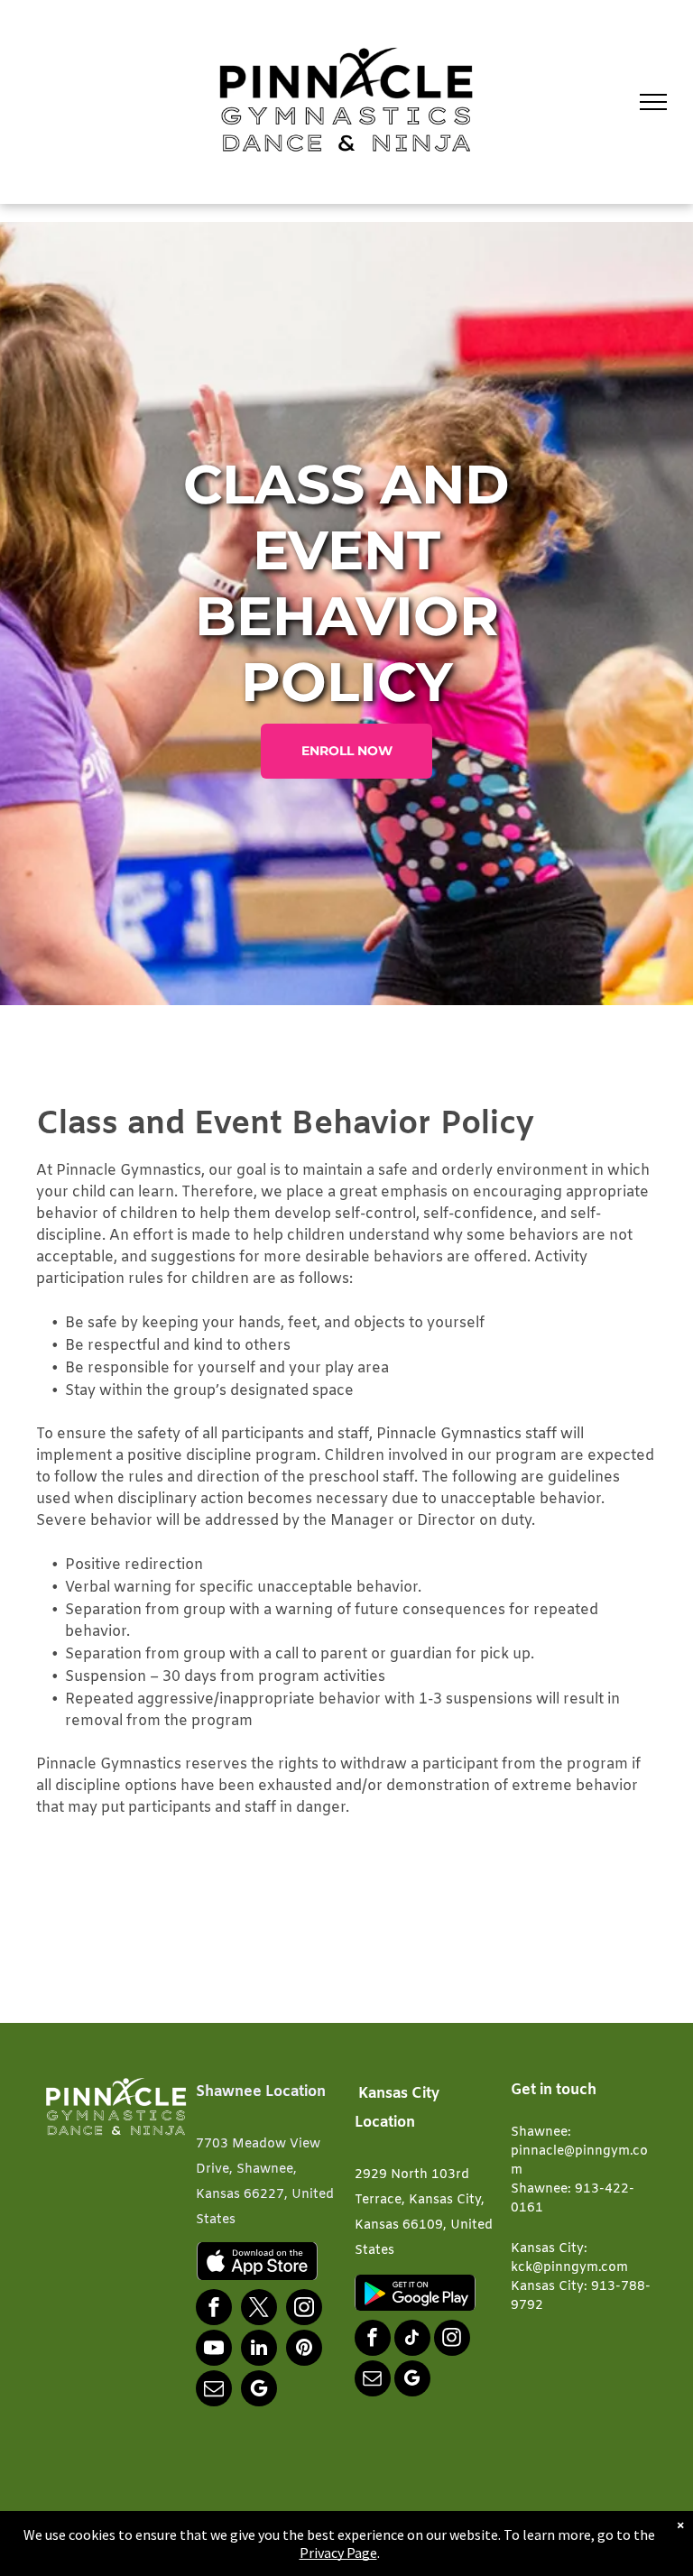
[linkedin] (259, 2350)
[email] (214, 2391)
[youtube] (214, 2350)
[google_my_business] (259, 2391)
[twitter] (259, 2309)
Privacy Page (338, 2553)
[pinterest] (304, 2350)
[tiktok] (412, 2340)
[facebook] (214, 2309)
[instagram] (304, 2309)
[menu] (653, 102)
